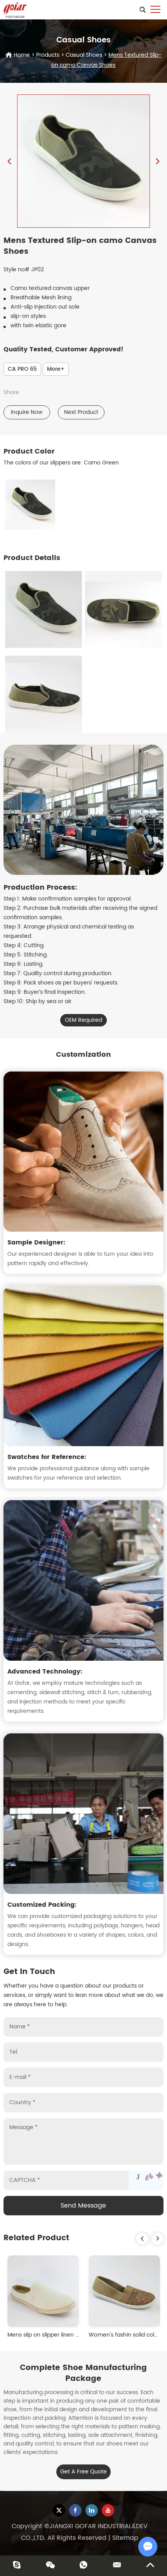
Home (22, 55)
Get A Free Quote (83, 2472)
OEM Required (83, 1020)
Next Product (81, 412)
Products (48, 55)
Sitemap (125, 2538)
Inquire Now (27, 412)
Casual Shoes (84, 55)
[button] (142, 2239)
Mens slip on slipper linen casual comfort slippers (72, 2335)
